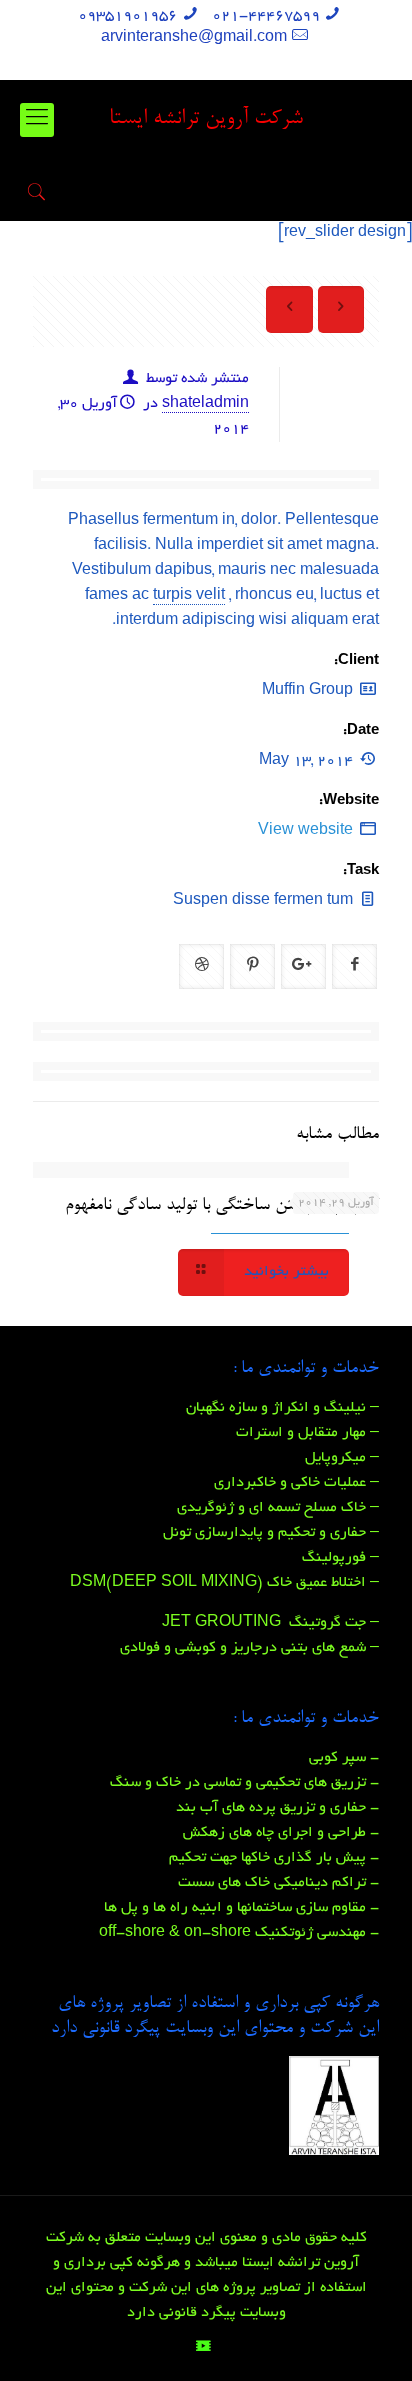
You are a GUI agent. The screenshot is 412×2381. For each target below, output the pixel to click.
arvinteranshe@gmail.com (194, 38)
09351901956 (127, 16)
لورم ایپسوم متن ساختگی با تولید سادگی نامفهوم (222, 1205)
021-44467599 (266, 16)
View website (305, 831)
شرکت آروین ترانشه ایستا (206, 119)
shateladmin (205, 404)
